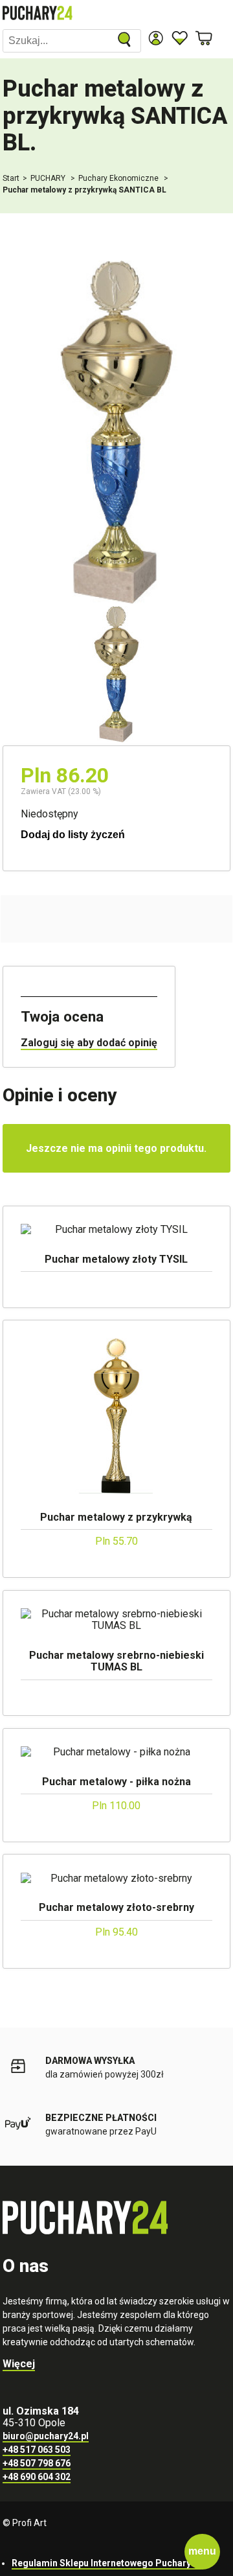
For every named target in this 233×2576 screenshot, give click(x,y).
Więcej (19, 2364)
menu (202, 2551)
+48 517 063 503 (37, 2450)
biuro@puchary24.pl (46, 2436)
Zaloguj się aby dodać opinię (89, 1043)
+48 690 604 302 (37, 2477)
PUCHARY (49, 178)
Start (11, 178)
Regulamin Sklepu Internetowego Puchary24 (106, 2563)
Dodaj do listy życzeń (73, 835)
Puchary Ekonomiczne (119, 178)
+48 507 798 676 (37, 2463)
